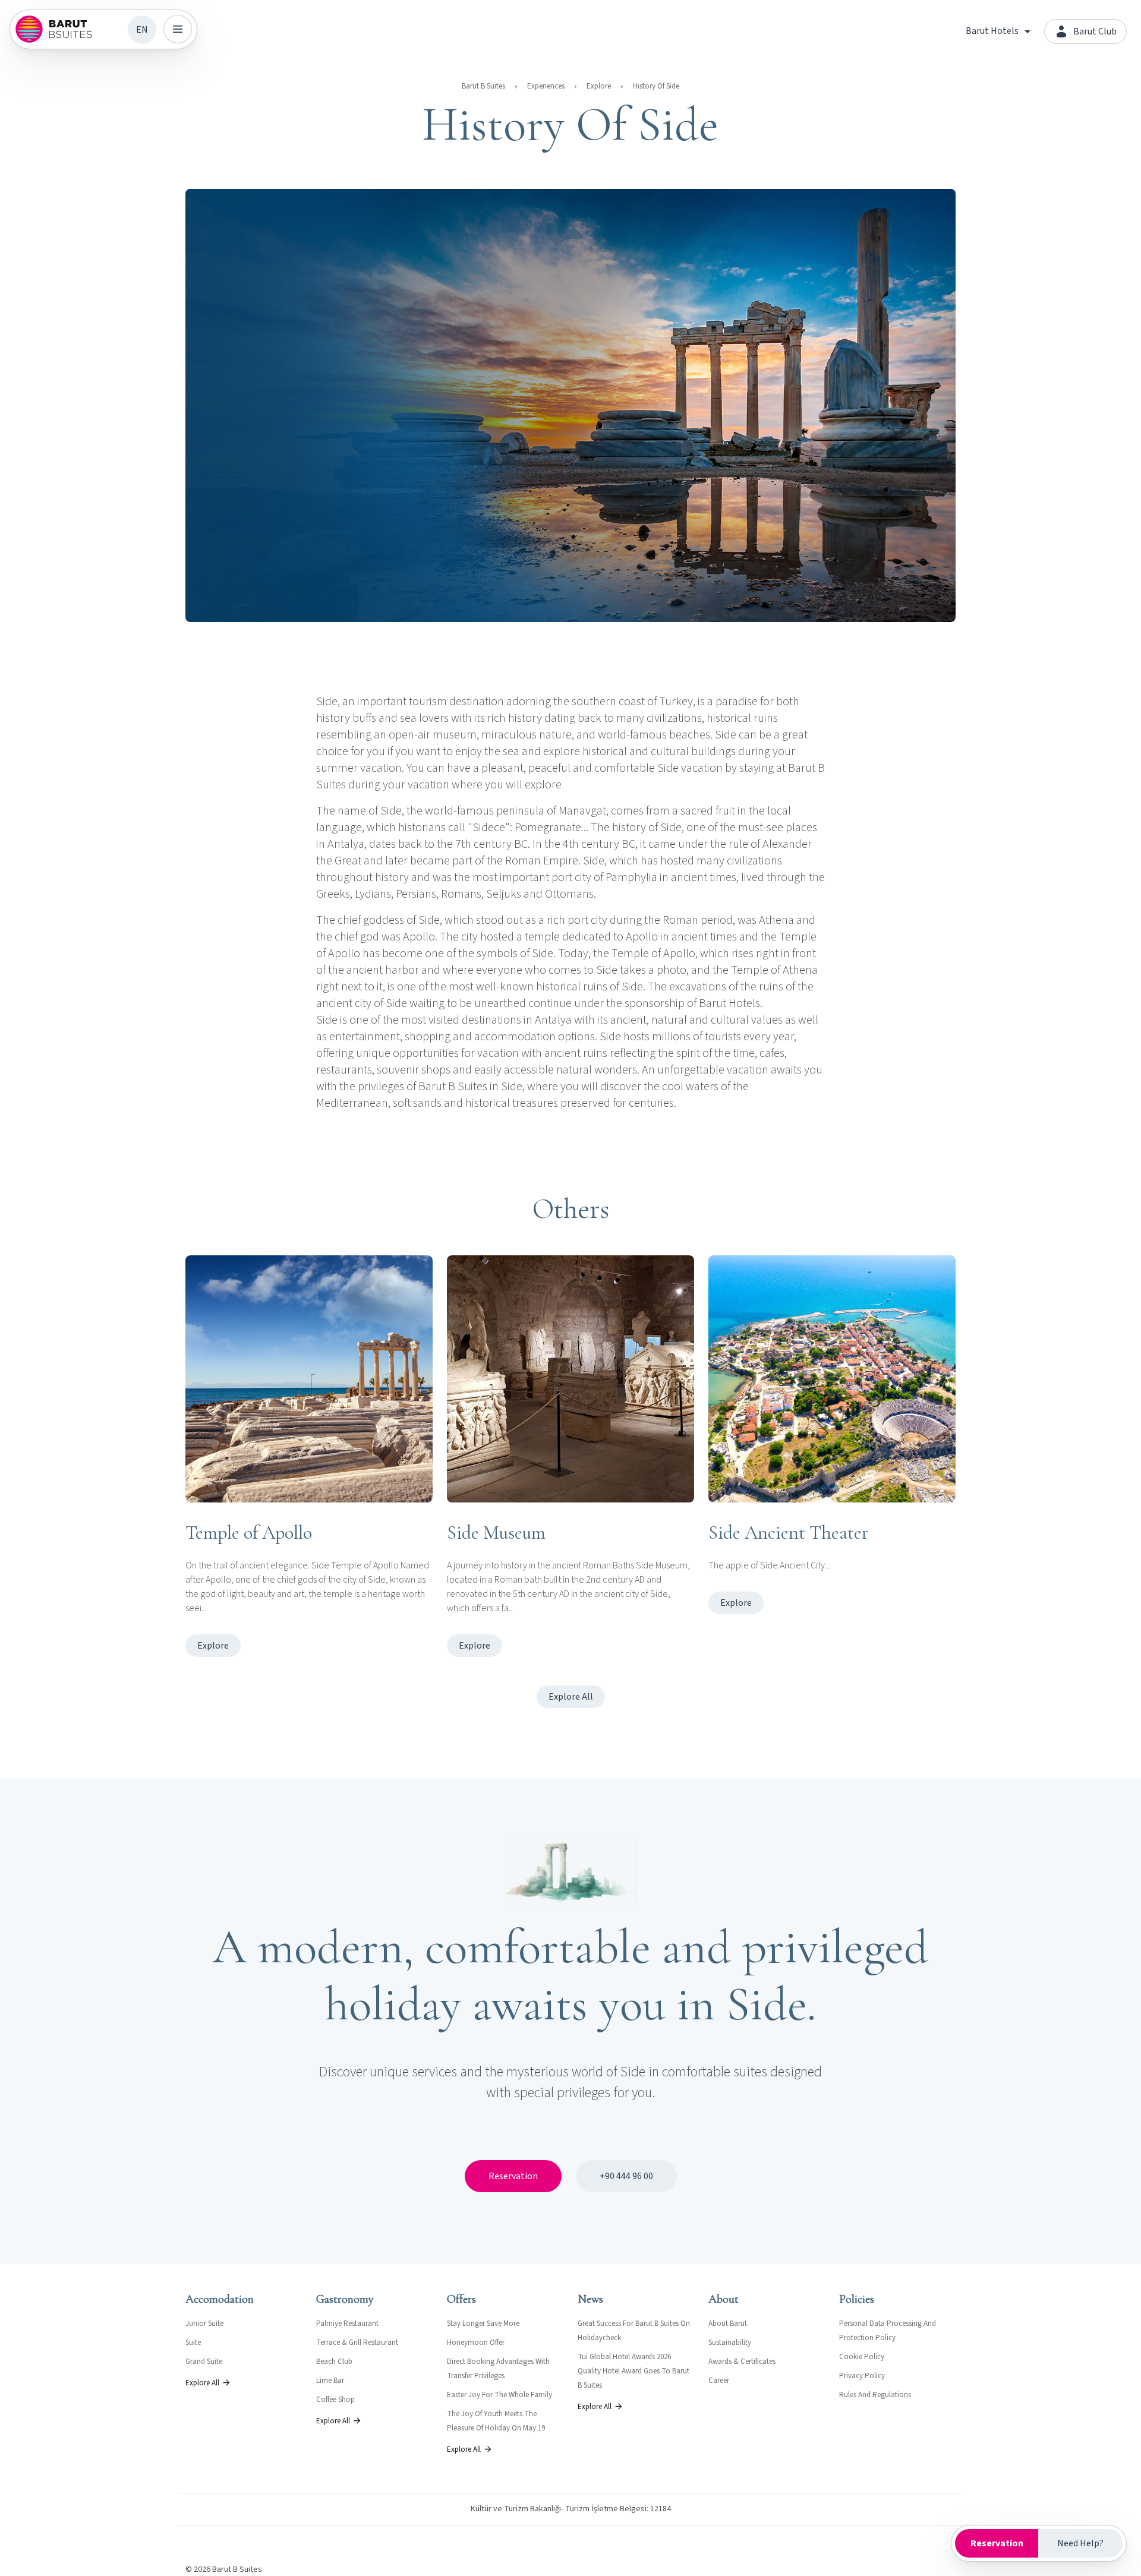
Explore (599, 86)
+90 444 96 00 (626, 2176)
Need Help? (1080, 2543)
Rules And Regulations (875, 2395)
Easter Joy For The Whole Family (499, 2395)
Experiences (546, 86)
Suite (193, 2343)
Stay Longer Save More (483, 2324)
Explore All (571, 1697)
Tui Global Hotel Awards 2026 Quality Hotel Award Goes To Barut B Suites (633, 2371)
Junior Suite (204, 2324)
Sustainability (730, 2343)
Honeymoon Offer (476, 2343)
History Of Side (656, 86)
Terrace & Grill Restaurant (357, 2343)
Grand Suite (204, 2362)
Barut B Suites (483, 86)
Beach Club (334, 2362)
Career (719, 2381)
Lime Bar (330, 2381)
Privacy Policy (862, 2376)
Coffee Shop (335, 2400)
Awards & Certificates (742, 2362)
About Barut (728, 2324)
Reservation (513, 2176)
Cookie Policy (862, 2357)
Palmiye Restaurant (347, 2324)
